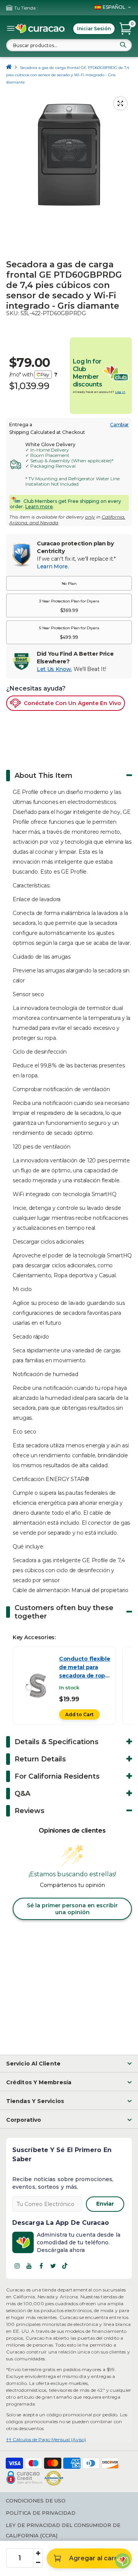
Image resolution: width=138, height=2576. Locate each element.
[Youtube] (29, 2266)
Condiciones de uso (36, 2501)
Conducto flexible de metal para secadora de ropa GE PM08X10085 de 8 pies (85, 1676)
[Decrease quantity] (38, 2563)
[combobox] (69, 45)
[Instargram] (17, 2266)
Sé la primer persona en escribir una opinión (72, 1909)
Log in (120, 392)
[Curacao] (40, 29)
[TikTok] (65, 2266)
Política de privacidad (41, 2513)
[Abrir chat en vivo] (123, 2561)
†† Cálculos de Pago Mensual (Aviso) (46, 2439)
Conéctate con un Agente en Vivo (72, 703)
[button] (69, 583)
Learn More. (53, 566)
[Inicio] (9, 68)
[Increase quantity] (38, 2553)
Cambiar (119, 425)
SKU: (12, 313)
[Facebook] (41, 2266)
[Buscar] (123, 45)
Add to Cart (79, 1714)
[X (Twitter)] (53, 2266)
